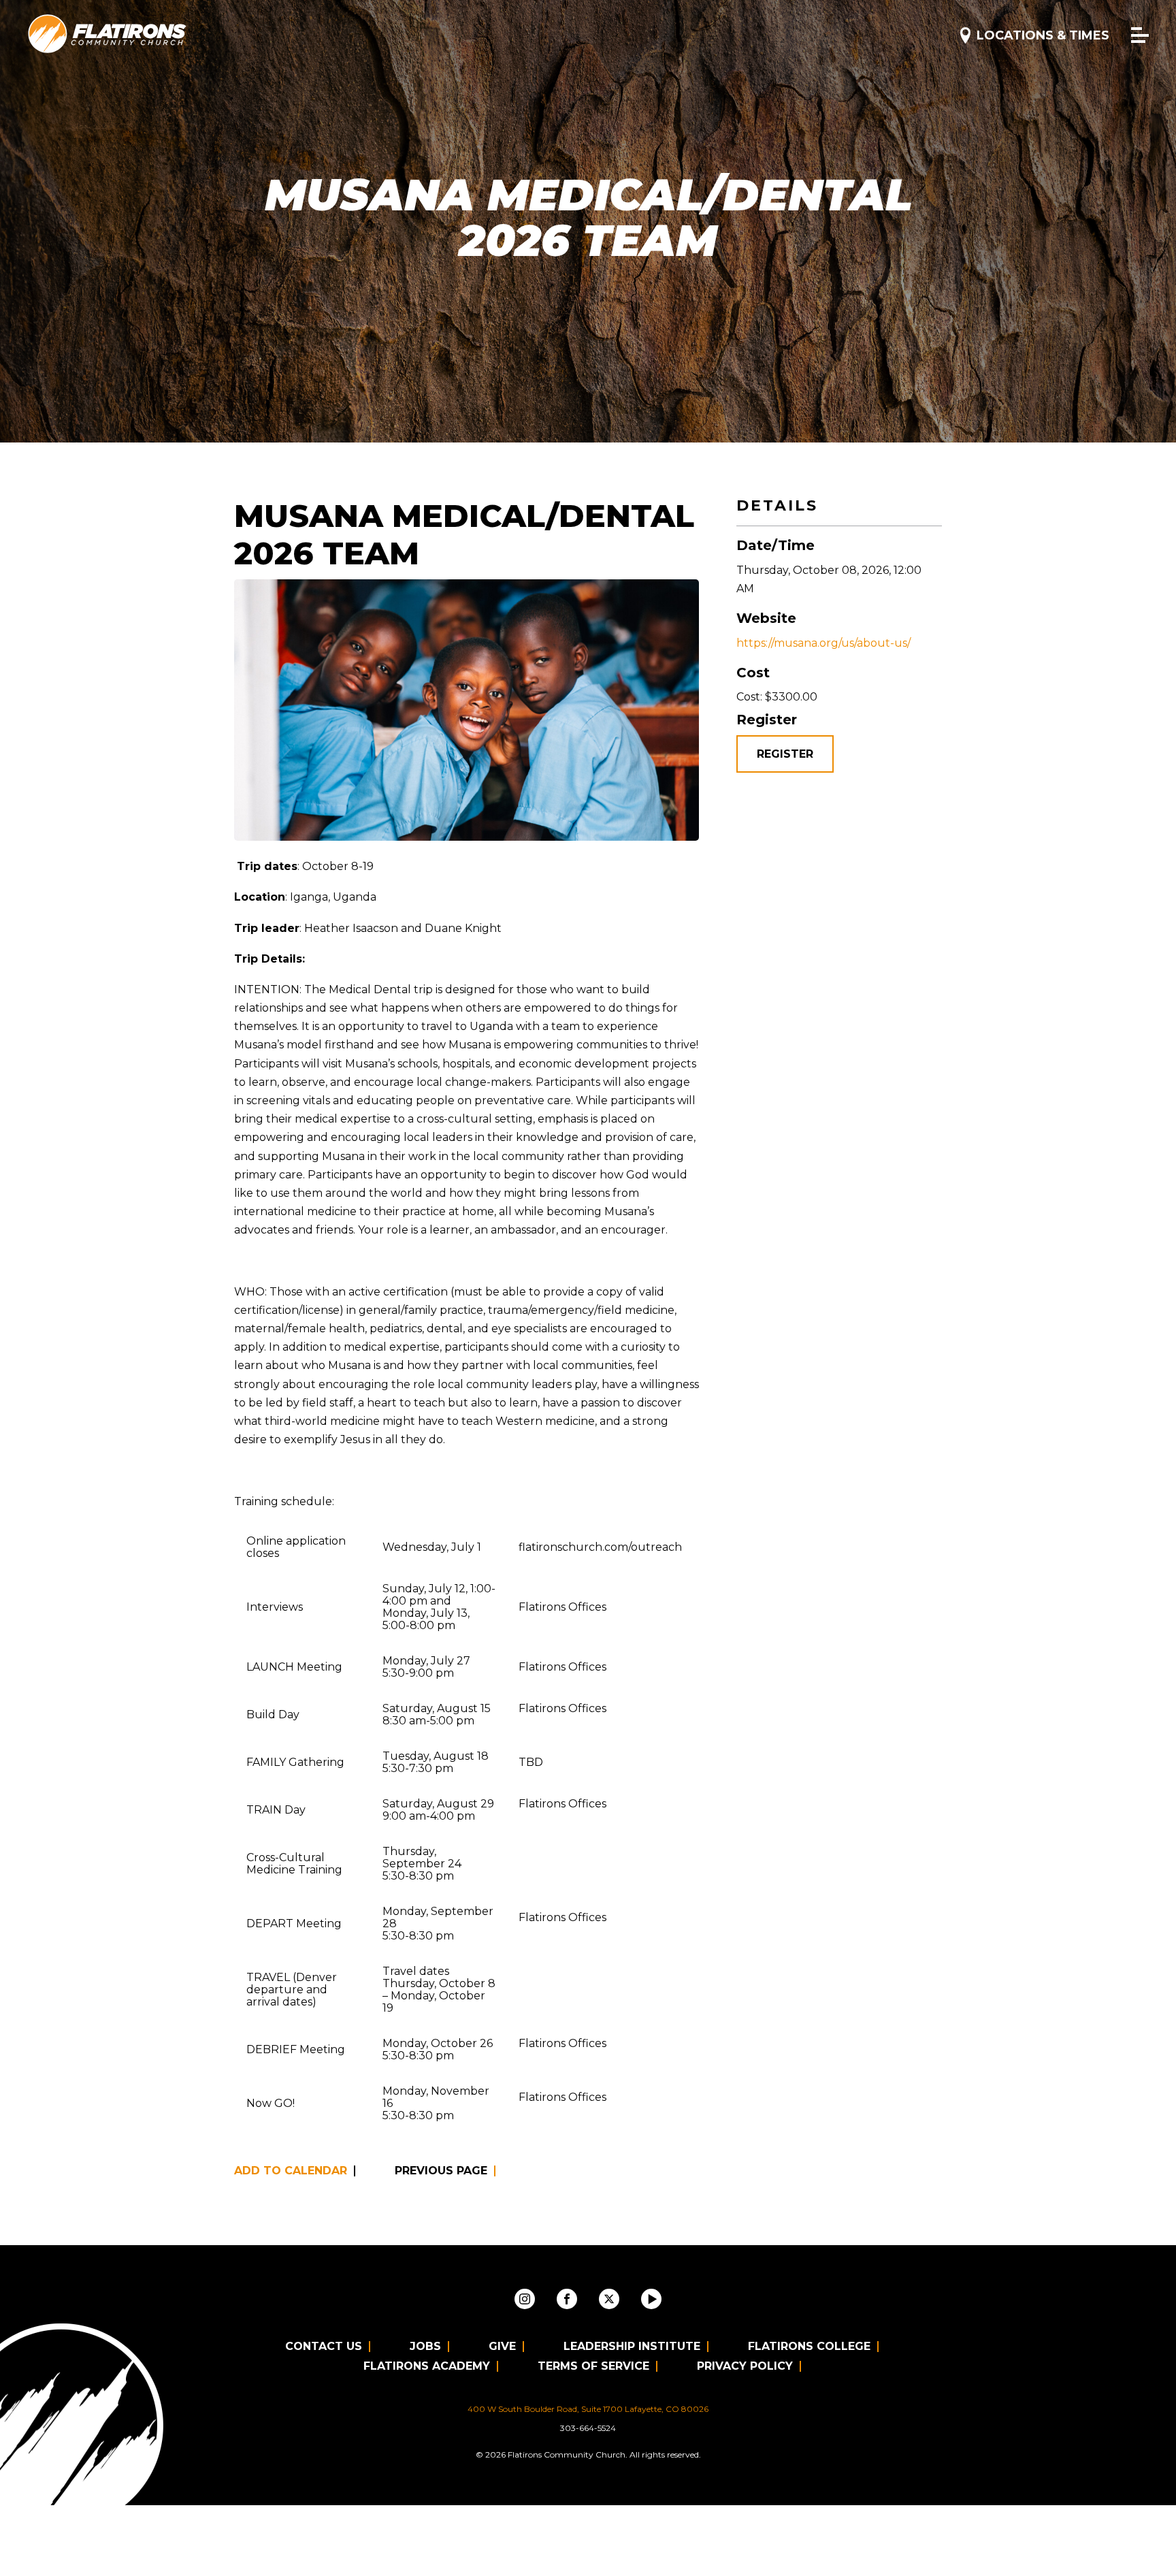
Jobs (425, 2346)
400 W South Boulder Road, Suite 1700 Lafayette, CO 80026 (588, 2409)
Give (502, 2346)
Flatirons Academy (427, 2366)
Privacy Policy (745, 2366)
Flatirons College (809, 2346)
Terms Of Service (593, 2366)
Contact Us (324, 2346)
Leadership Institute (632, 2346)
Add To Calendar (291, 2171)
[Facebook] (567, 2299)
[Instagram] (525, 2299)
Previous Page (441, 2171)
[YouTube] (651, 2299)
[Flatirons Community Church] (108, 34)
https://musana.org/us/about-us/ (823, 643)
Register (785, 754)
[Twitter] (609, 2299)
